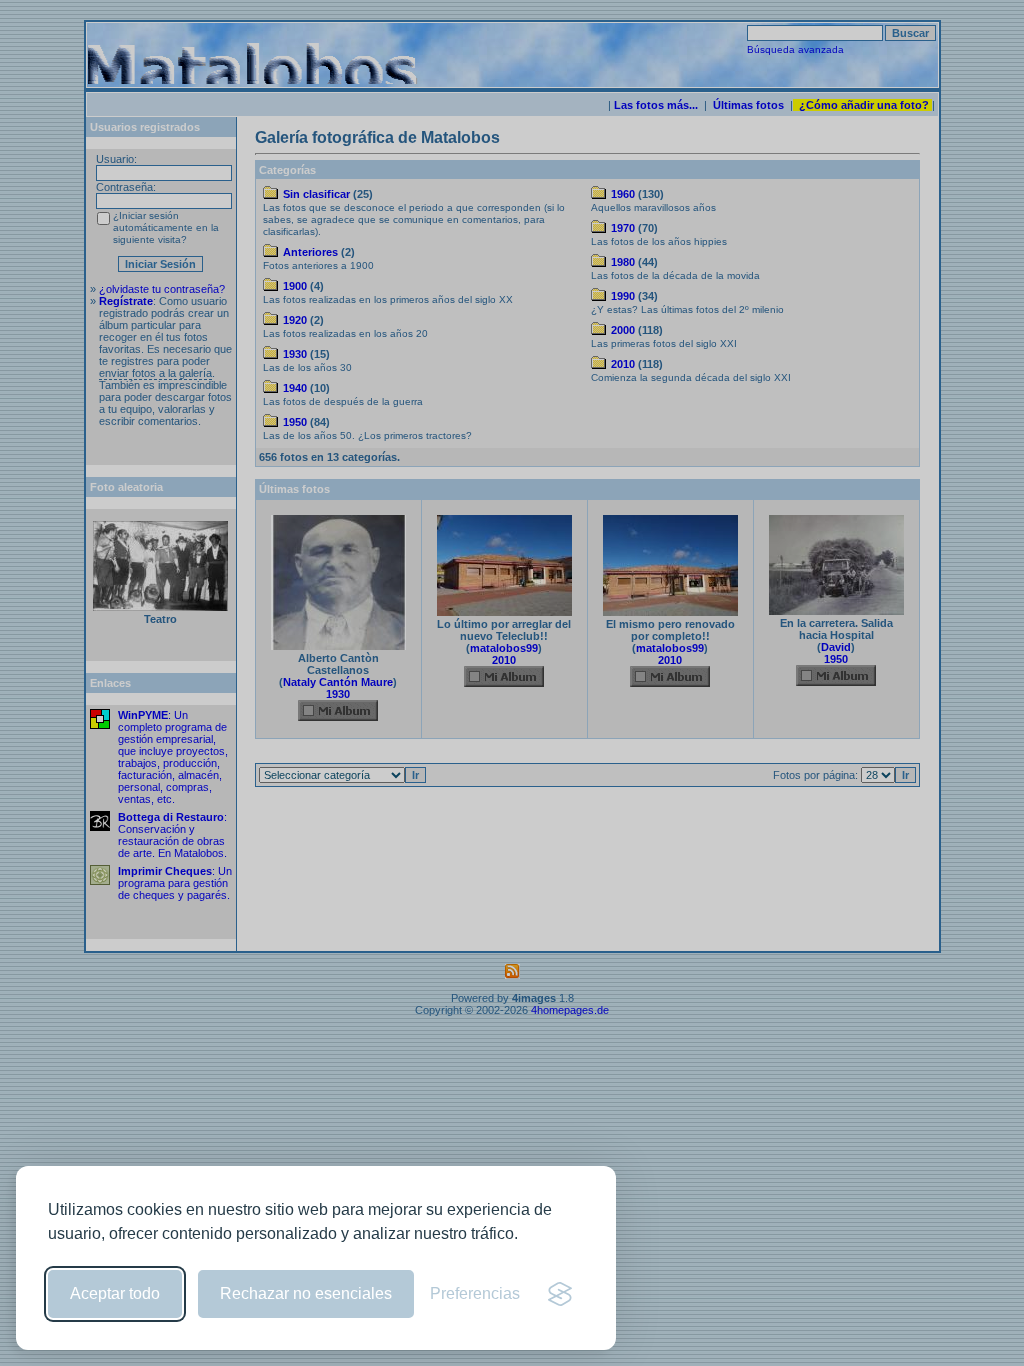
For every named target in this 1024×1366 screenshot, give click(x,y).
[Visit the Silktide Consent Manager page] (560, 1294)
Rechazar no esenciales (306, 1293)
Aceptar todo (115, 1293)
